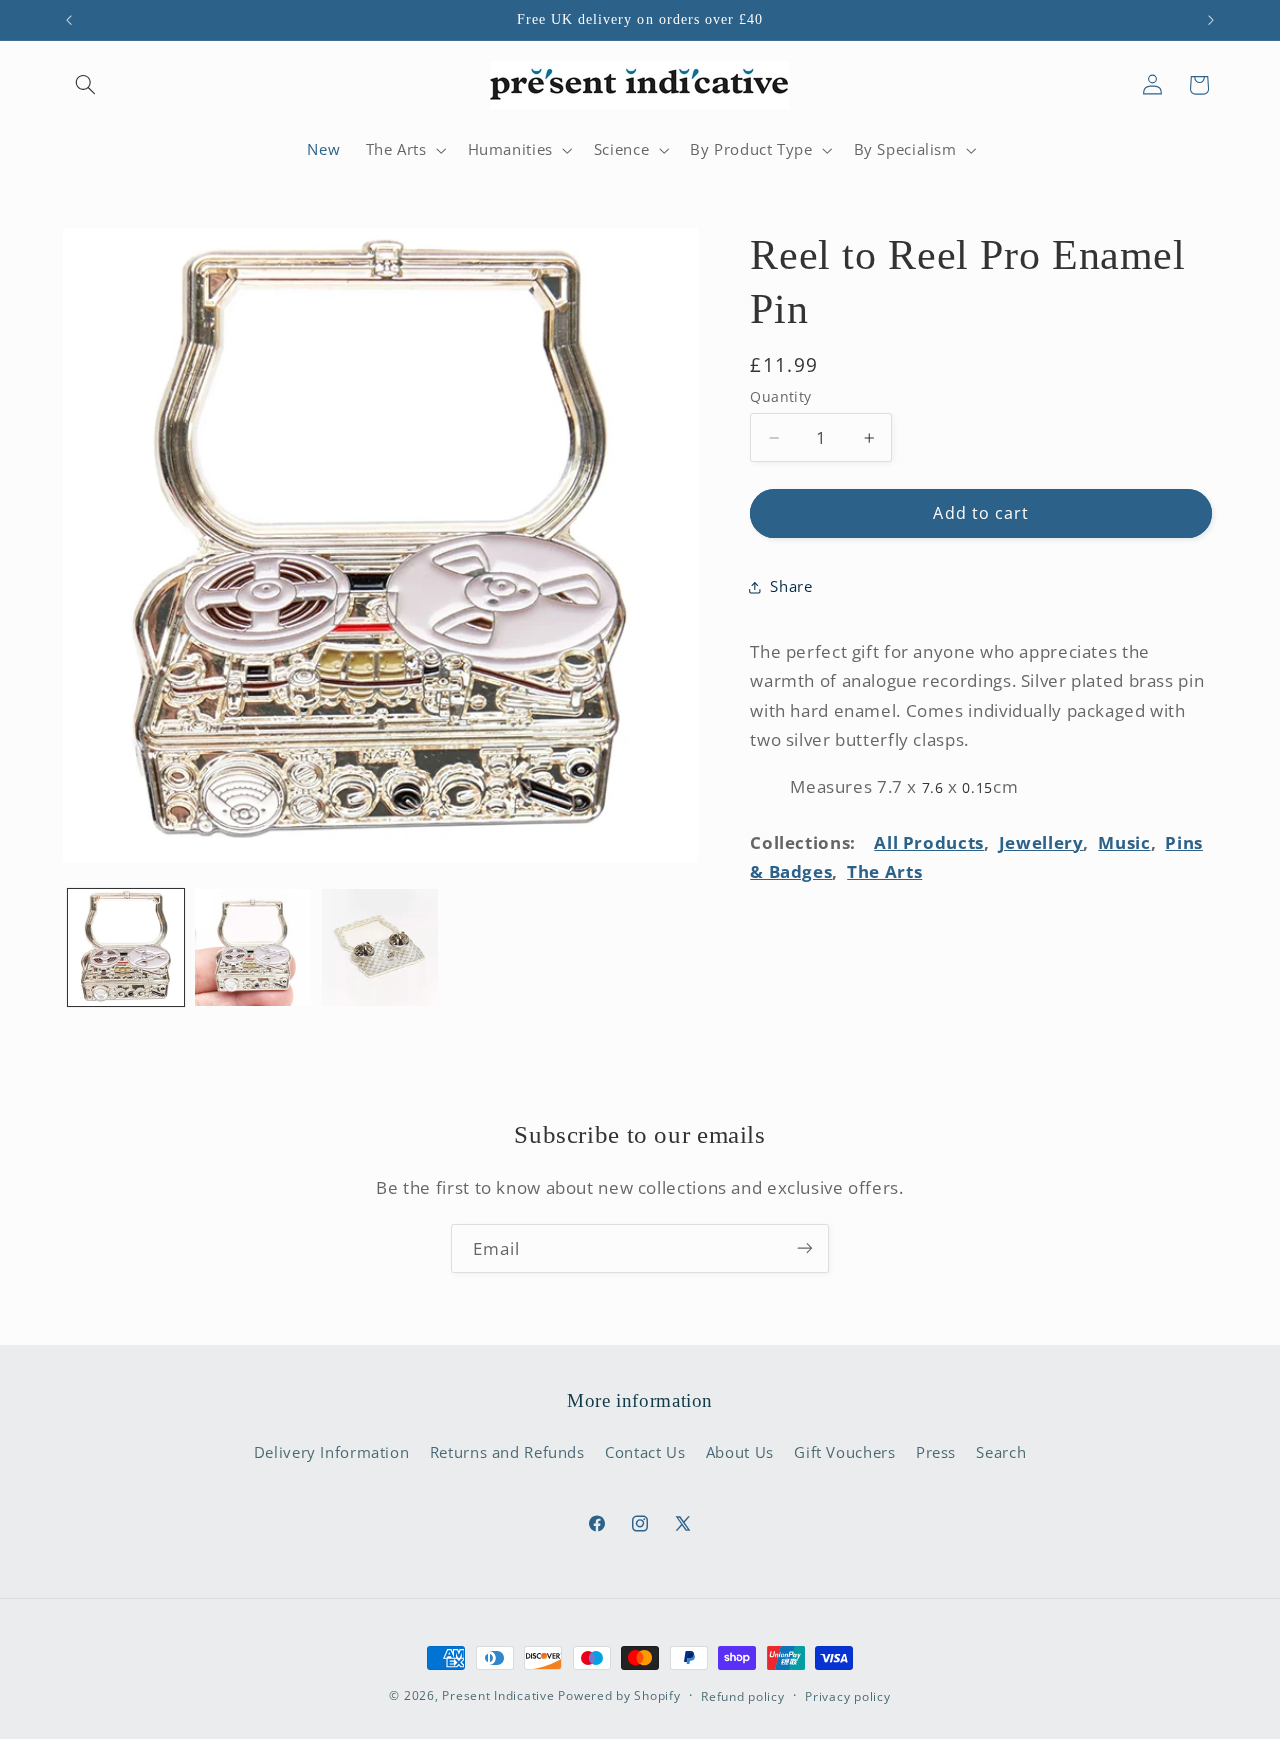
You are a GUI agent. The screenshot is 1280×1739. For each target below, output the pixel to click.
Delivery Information (332, 1452)
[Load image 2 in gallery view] (253, 947)
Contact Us (645, 1452)
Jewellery (1041, 842)
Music (1124, 842)
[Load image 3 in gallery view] (380, 947)
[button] (86, 85)
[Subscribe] (805, 1248)
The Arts (884, 871)
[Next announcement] (1211, 20)
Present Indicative (498, 1695)
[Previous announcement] (69, 20)
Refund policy (743, 1696)
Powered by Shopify (619, 1695)
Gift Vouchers (844, 1452)
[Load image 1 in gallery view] (126, 947)
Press (936, 1452)
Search (1001, 1452)
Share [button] (791, 586)
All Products (929, 842)
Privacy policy (847, 1696)
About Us (740, 1452)
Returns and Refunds (507, 1452)
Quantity (780, 396)
